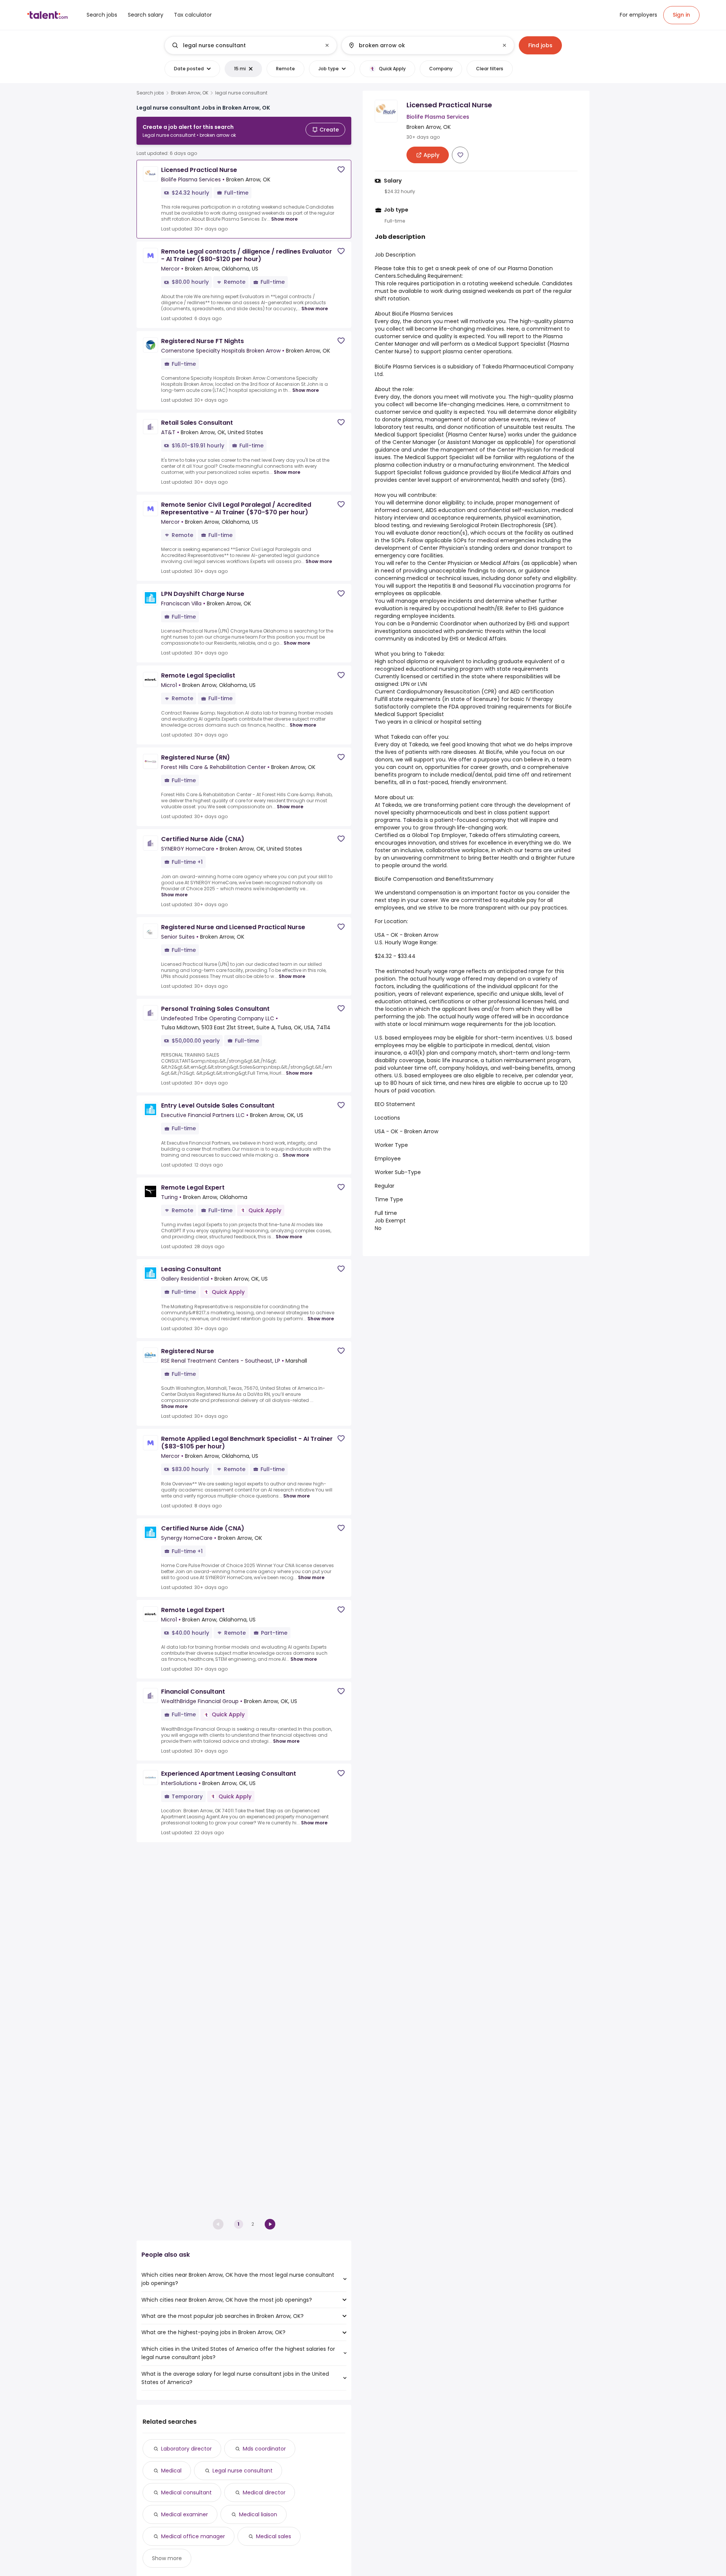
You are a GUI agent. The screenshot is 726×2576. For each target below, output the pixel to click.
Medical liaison (258, 2514)
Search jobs (150, 93)
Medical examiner (185, 2514)
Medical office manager (193, 2536)
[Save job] (341, 169)
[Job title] (244, 45)
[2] (270, 2224)
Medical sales (274, 2536)
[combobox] (250, 45)
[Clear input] (327, 45)
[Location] (421, 45)
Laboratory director (186, 2449)
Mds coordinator (264, 2449)
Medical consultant (186, 2492)
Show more (284, 219)
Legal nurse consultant (243, 2471)
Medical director (264, 2492)
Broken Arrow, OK (190, 93)
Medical (171, 2471)
